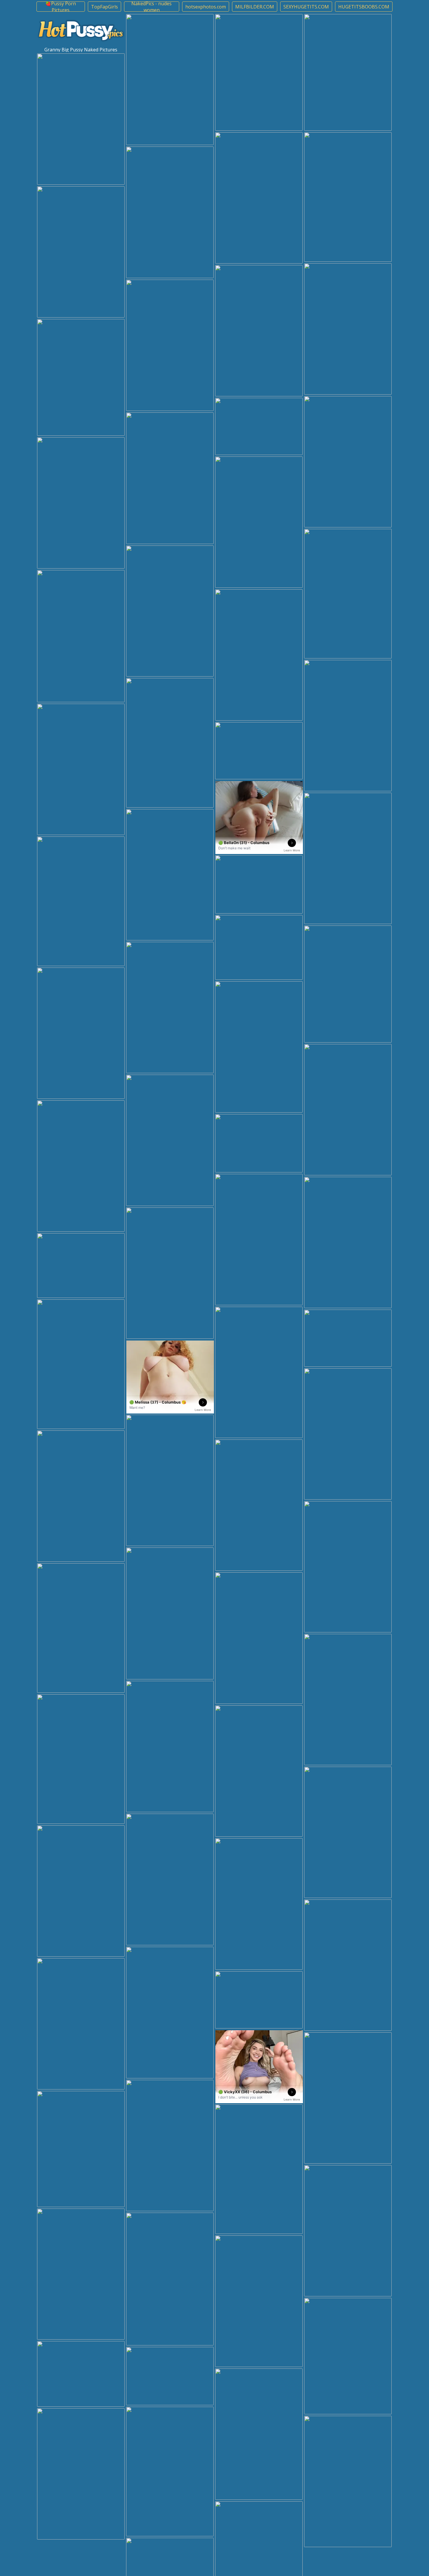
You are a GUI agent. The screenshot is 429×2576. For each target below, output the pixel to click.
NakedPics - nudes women (151, 7)
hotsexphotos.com (206, 7)
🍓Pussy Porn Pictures (61, 7)
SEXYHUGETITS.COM (306, 7)
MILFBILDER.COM (255, 7)
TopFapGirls (104, 7)
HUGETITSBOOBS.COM (364, 7)
